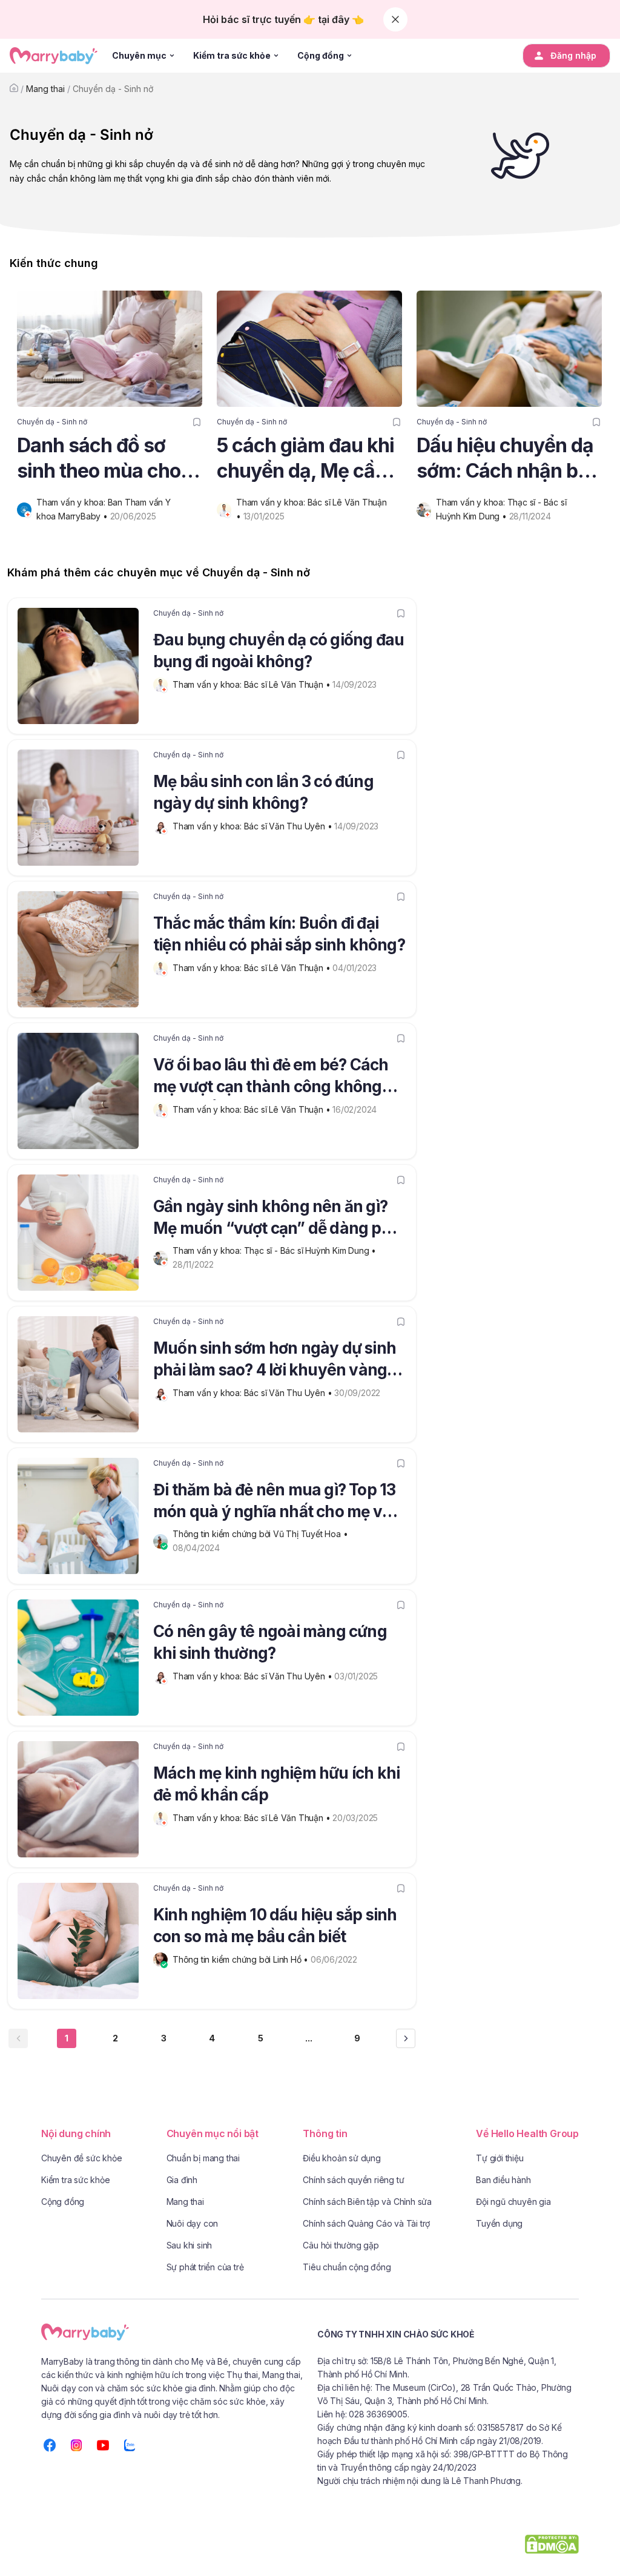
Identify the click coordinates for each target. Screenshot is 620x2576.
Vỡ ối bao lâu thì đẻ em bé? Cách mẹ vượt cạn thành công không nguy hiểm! (271, 1078)
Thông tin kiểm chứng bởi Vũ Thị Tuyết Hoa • (261, 1534)
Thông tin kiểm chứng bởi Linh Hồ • (242, 1959)
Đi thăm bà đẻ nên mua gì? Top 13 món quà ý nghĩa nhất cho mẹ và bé (274, 1503)
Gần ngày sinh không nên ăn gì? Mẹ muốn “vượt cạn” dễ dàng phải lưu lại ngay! (278, 1219)
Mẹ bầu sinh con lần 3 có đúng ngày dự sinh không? (263, 792)
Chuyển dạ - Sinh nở (113, 89)
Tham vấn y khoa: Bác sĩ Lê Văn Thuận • (252, 684)
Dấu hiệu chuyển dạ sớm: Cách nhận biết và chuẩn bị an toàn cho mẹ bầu (508, 459)
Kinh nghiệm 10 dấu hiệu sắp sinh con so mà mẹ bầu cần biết (275, 1925)
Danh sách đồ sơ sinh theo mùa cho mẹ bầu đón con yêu (106, 459)
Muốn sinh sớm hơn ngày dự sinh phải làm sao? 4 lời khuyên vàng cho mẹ (275, 1361)
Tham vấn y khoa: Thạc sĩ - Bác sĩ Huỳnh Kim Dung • (275, 1250)
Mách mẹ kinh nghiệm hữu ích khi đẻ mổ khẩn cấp (276, 1784)
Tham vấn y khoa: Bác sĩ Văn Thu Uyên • (253, 826)
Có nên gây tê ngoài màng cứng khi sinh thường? (270, 1642)
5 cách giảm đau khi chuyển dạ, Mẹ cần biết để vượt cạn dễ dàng (305, 459)
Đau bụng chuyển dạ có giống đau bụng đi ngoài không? (279, 651)
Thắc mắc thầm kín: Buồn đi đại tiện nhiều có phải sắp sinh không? (279, 934)
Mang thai (45, 89)
